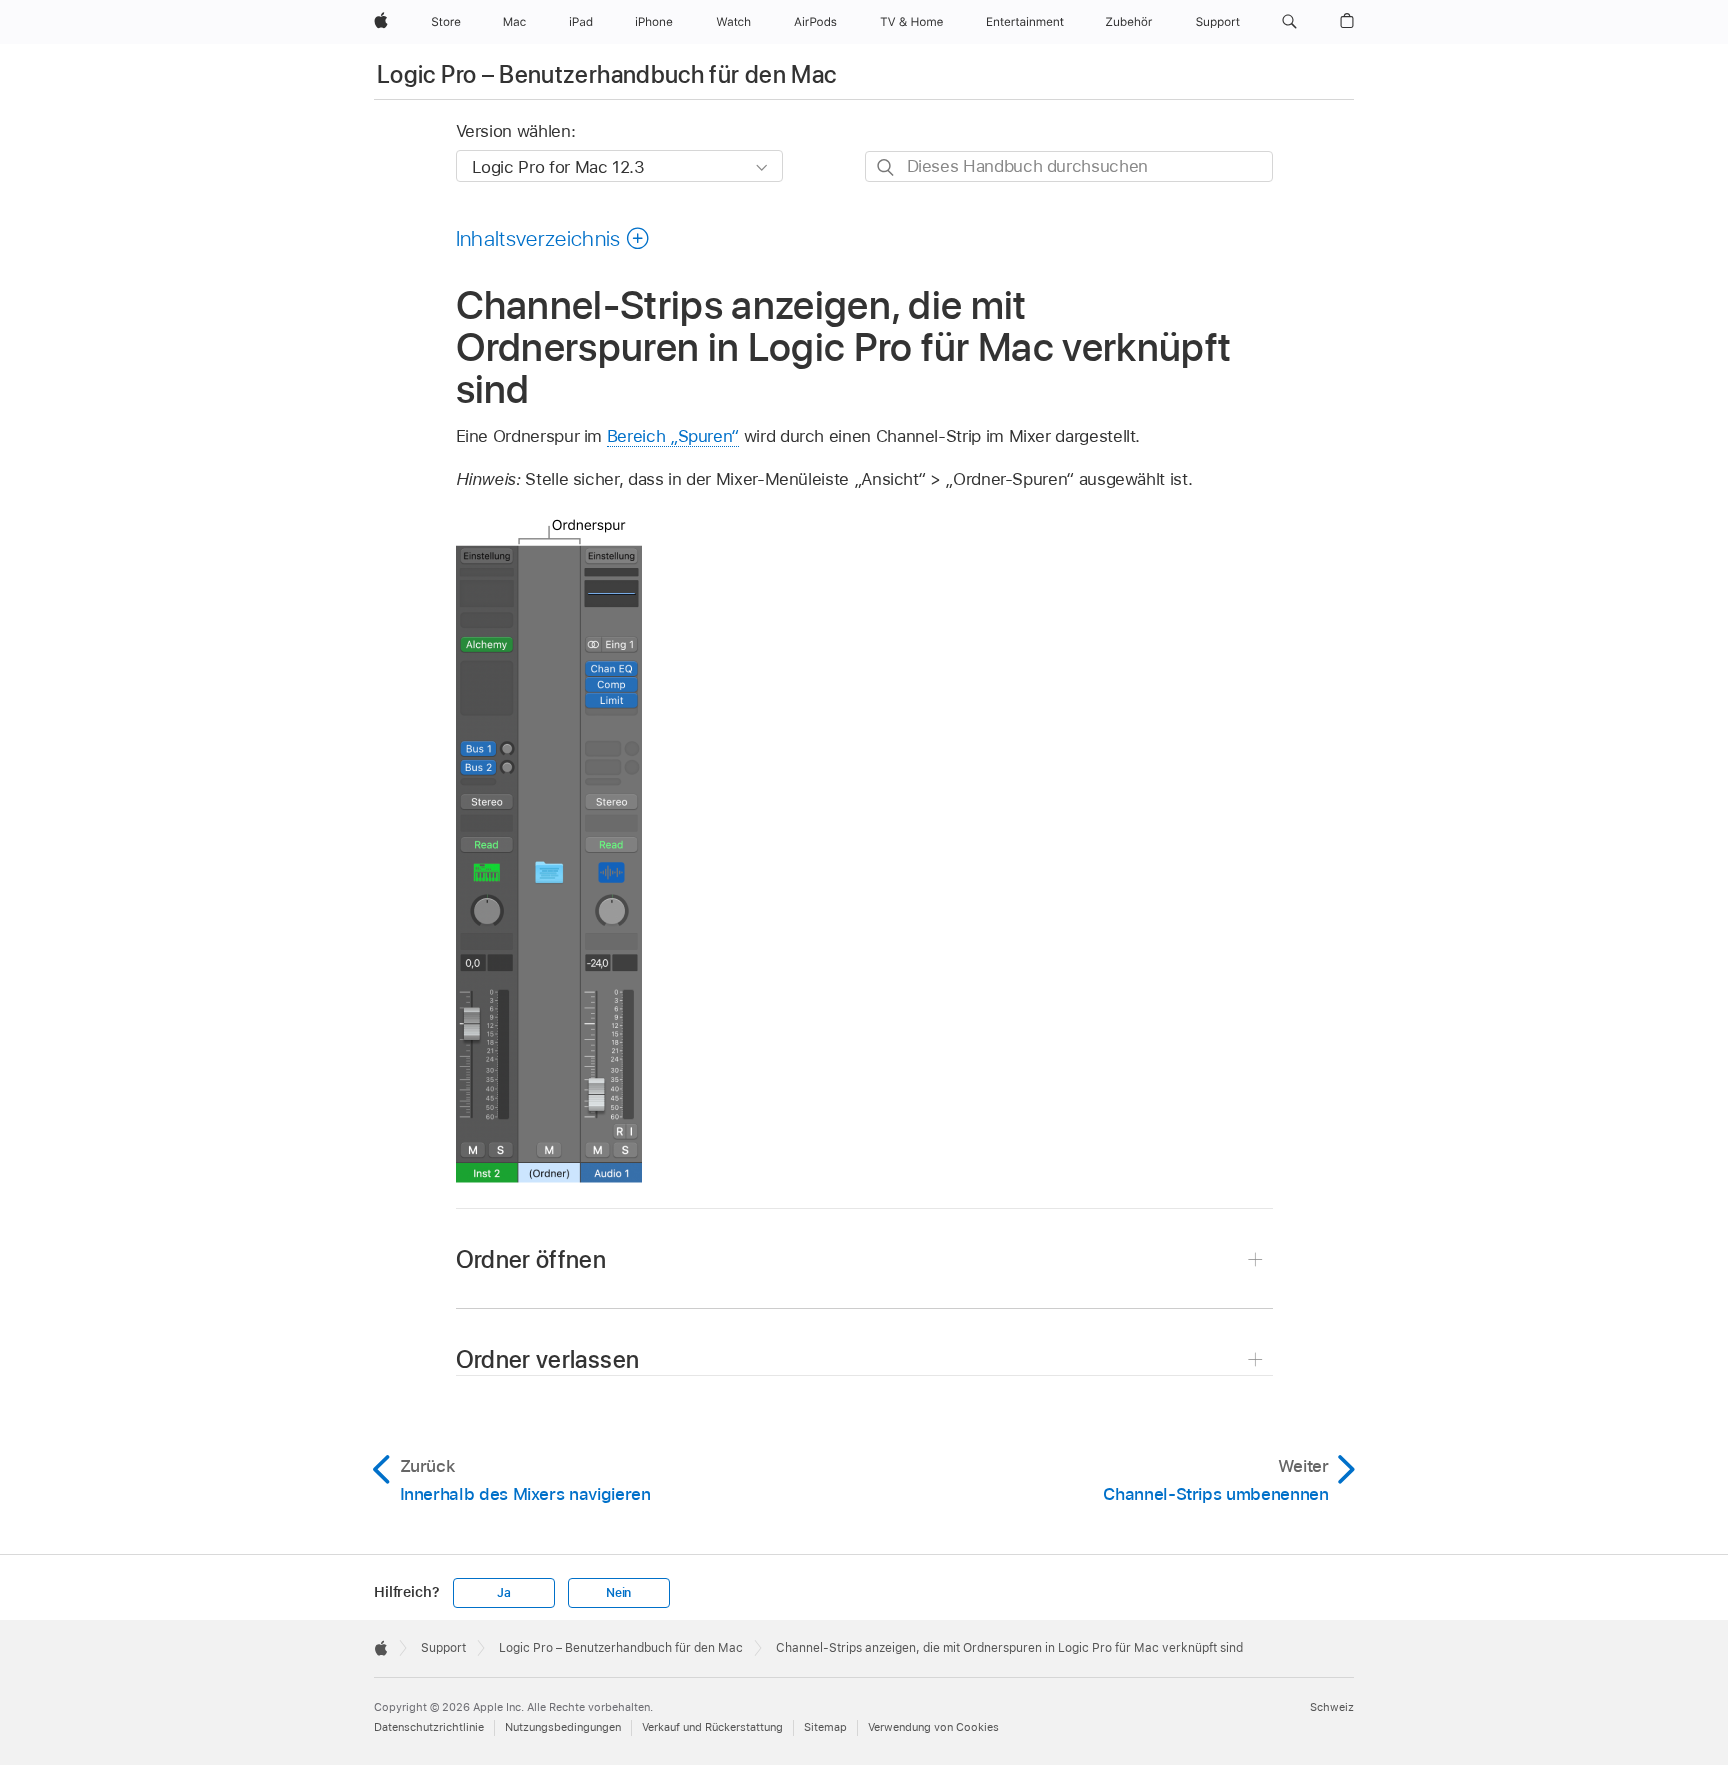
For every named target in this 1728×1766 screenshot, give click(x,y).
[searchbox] (1069, 166)
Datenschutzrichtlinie (429, 1727)
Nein (618, 1593)
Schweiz (1332, 1707)
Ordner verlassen (548, 1359)
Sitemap (825, 1727)
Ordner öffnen (531, 1259)
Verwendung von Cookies (933, 1727)
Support (443, 1648)
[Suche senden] (886, 167)
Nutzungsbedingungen (563, 1727)
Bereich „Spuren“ (673, 436)
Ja (504, 1593)
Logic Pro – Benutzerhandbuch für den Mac (606, 74)
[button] (1289, 22)
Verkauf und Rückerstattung (712, 1727)
